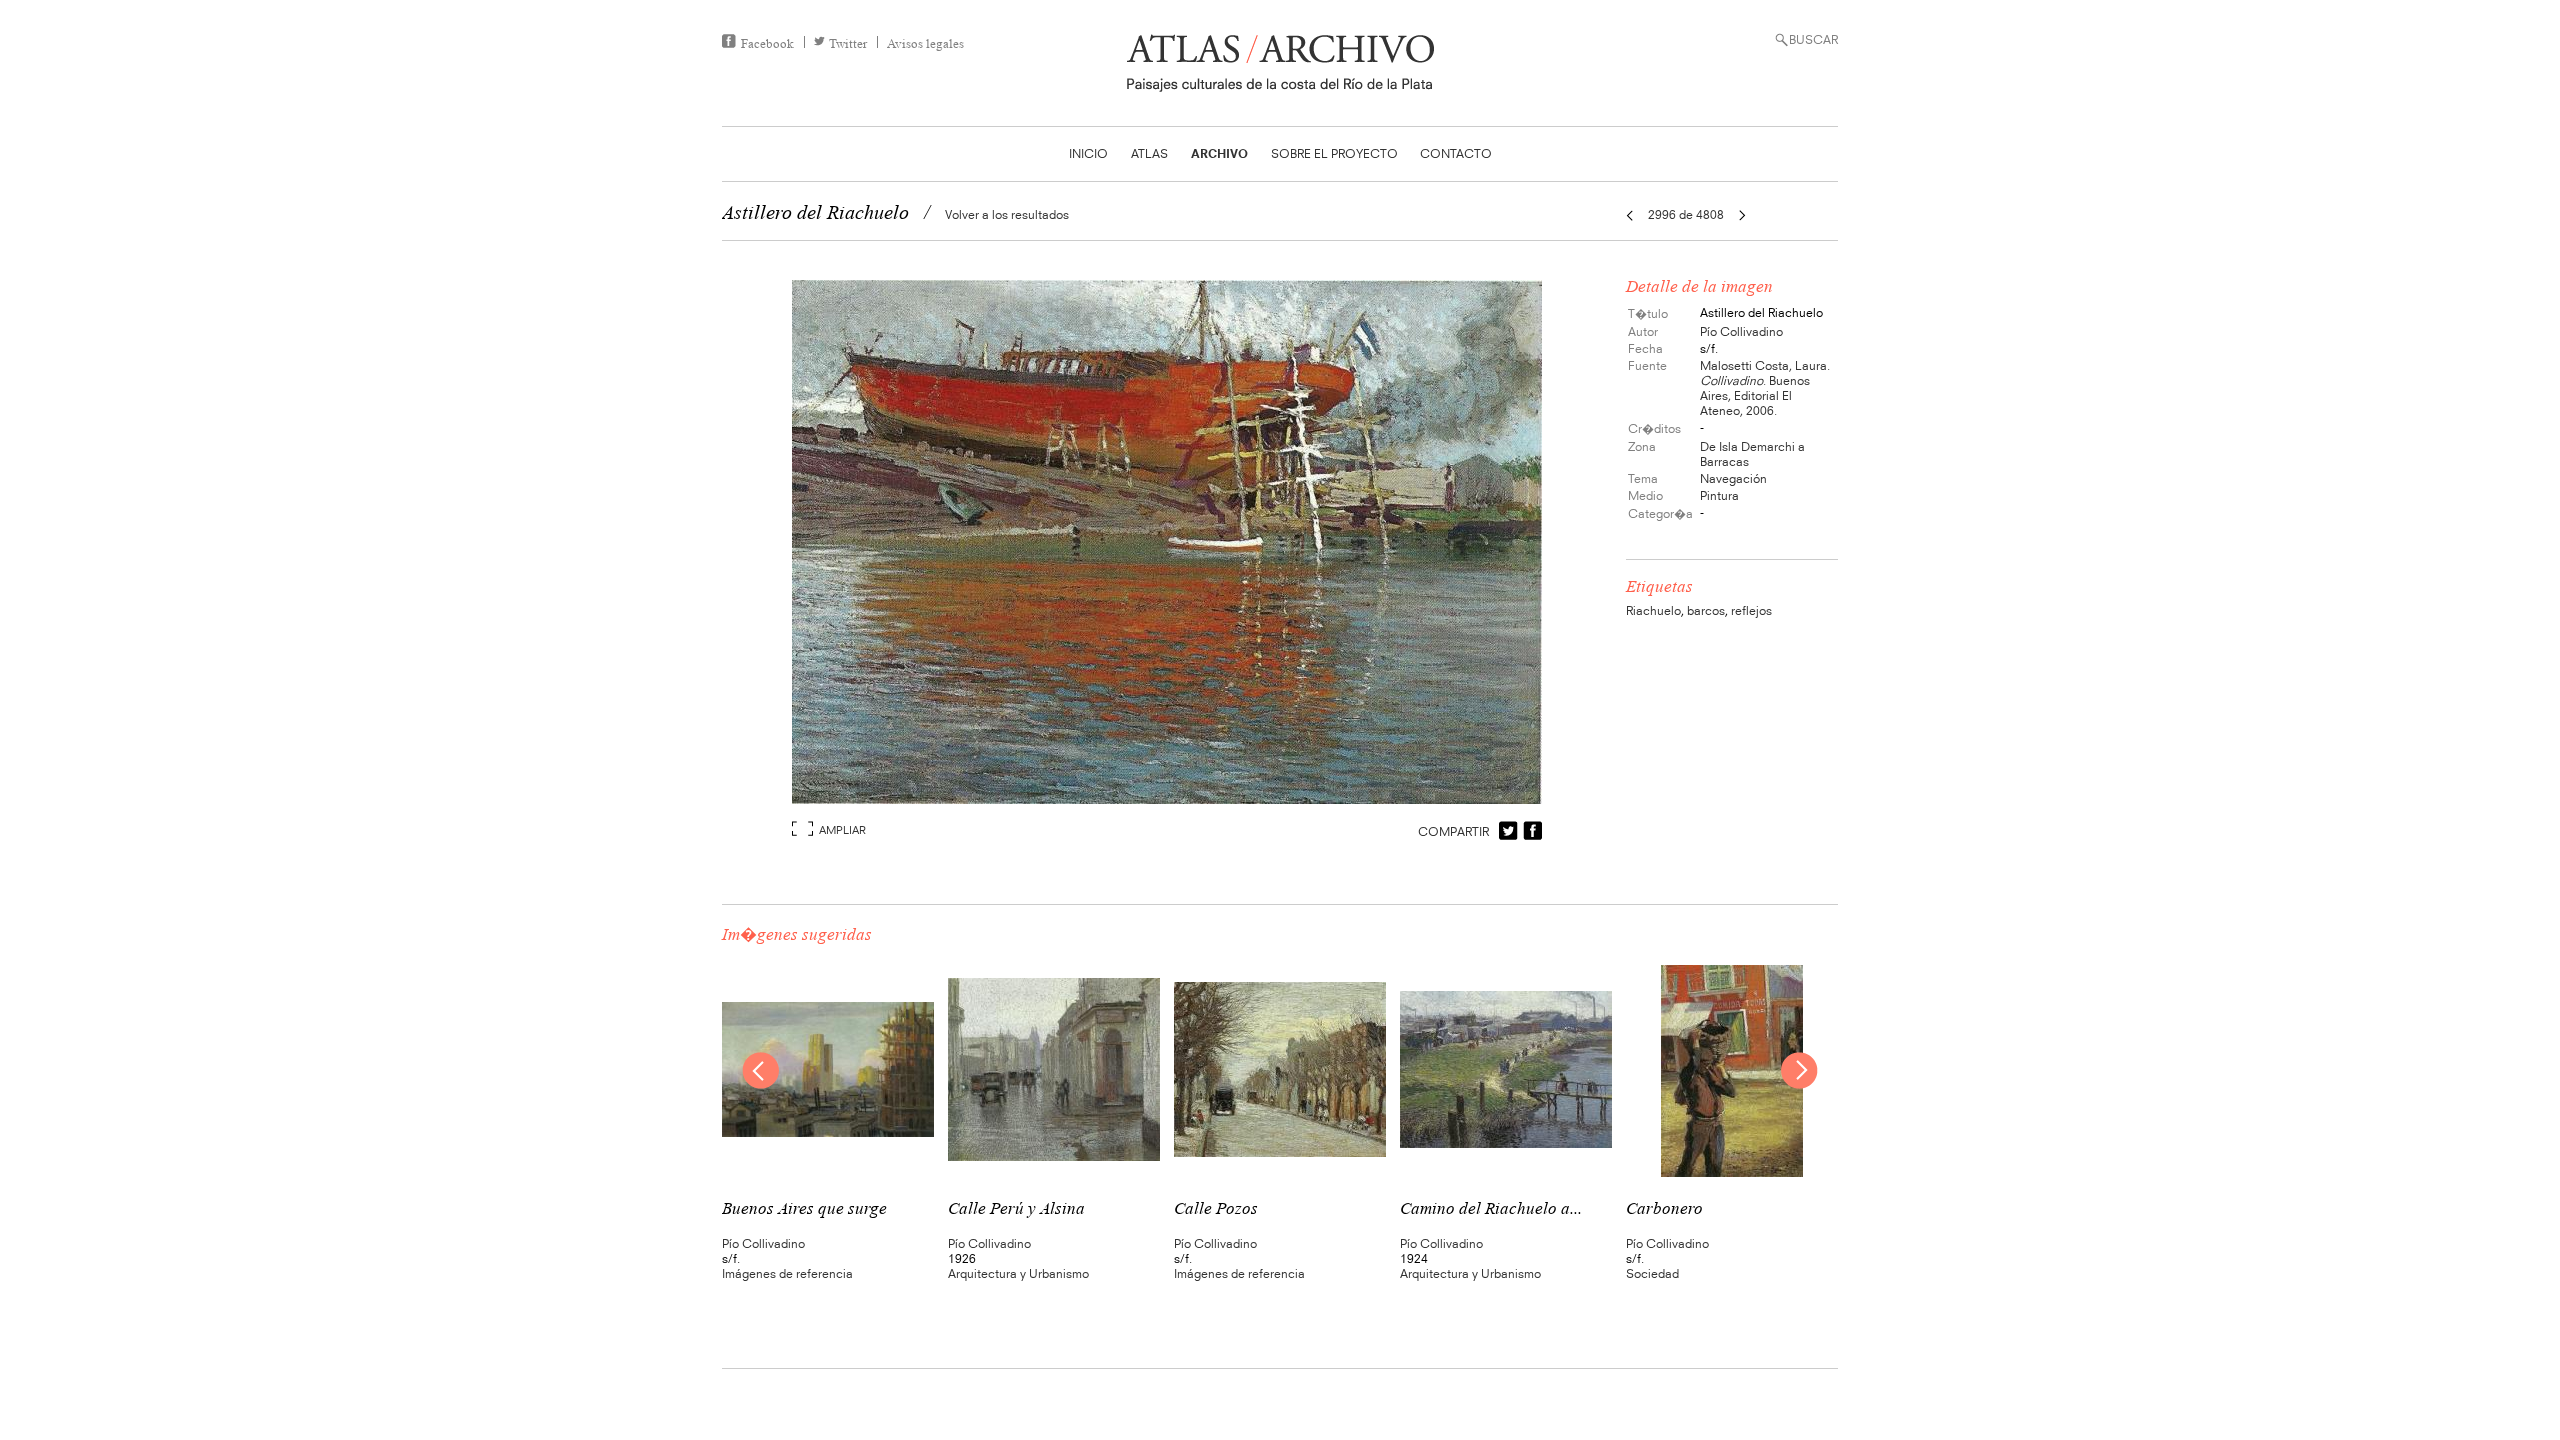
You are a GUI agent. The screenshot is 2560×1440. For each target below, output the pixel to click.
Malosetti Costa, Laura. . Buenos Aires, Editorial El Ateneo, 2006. (1765, 388)
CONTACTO (1456, 153)
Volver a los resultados (1007, 214)
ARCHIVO (1219, 153)
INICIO (1088, 153)
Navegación (1733, 478)
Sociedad (1652, 1273)
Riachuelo (1653, 610)
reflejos (1751, 610)
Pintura (1719, 495)
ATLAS (1149, 153)
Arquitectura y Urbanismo (1018, 1273)
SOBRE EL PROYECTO (1334, 153)
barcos (1706, 610)
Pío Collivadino (1741, 331)
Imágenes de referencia (787, 1273)
